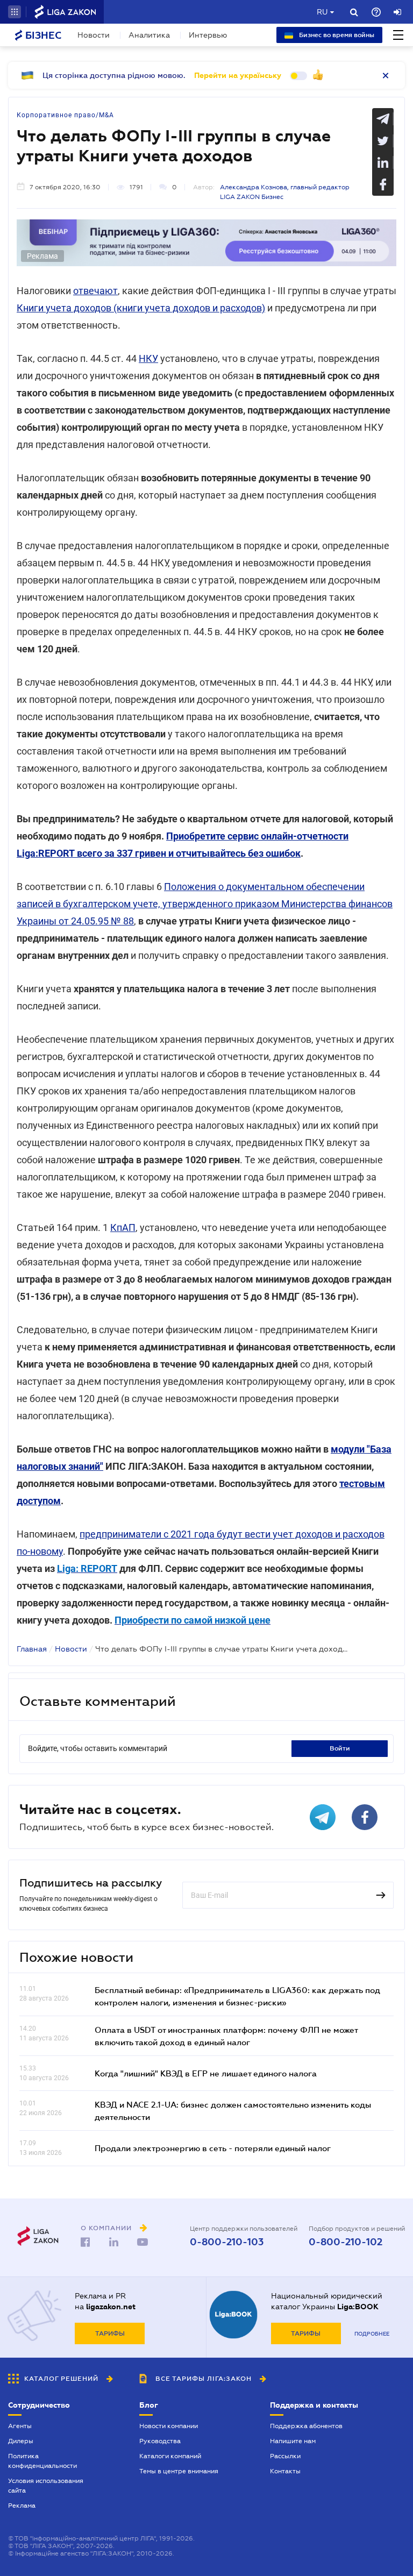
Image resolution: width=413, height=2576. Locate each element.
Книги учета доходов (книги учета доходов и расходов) (141, 308)
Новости (94, 35)
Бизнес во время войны (336, 35)
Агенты (20, 2426)
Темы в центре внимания (179, 2471)
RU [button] (322, 12)
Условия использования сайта (46, 2486)
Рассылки (285, 2456)
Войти (340, 1748)
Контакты (285, 2471)
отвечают (95, 291)
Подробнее (372, 2334)
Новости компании (169, 2426)
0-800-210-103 (227, 2242)
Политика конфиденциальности (42, 2461)
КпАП (123, 1227)
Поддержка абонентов (306, 2426)
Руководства (160, 2441)
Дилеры (21, 2441)
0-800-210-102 (346, 2242)
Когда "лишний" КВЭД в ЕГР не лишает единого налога (206, 2073)
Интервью (208, 35)
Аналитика (149, 35)
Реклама (22, 2506)
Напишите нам (293, 2441)
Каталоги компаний (170, 2456)
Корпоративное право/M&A (65, 115)
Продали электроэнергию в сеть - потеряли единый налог (213, 2148)
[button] (15, 12)
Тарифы (110, 2333)
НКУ (148, 358)
